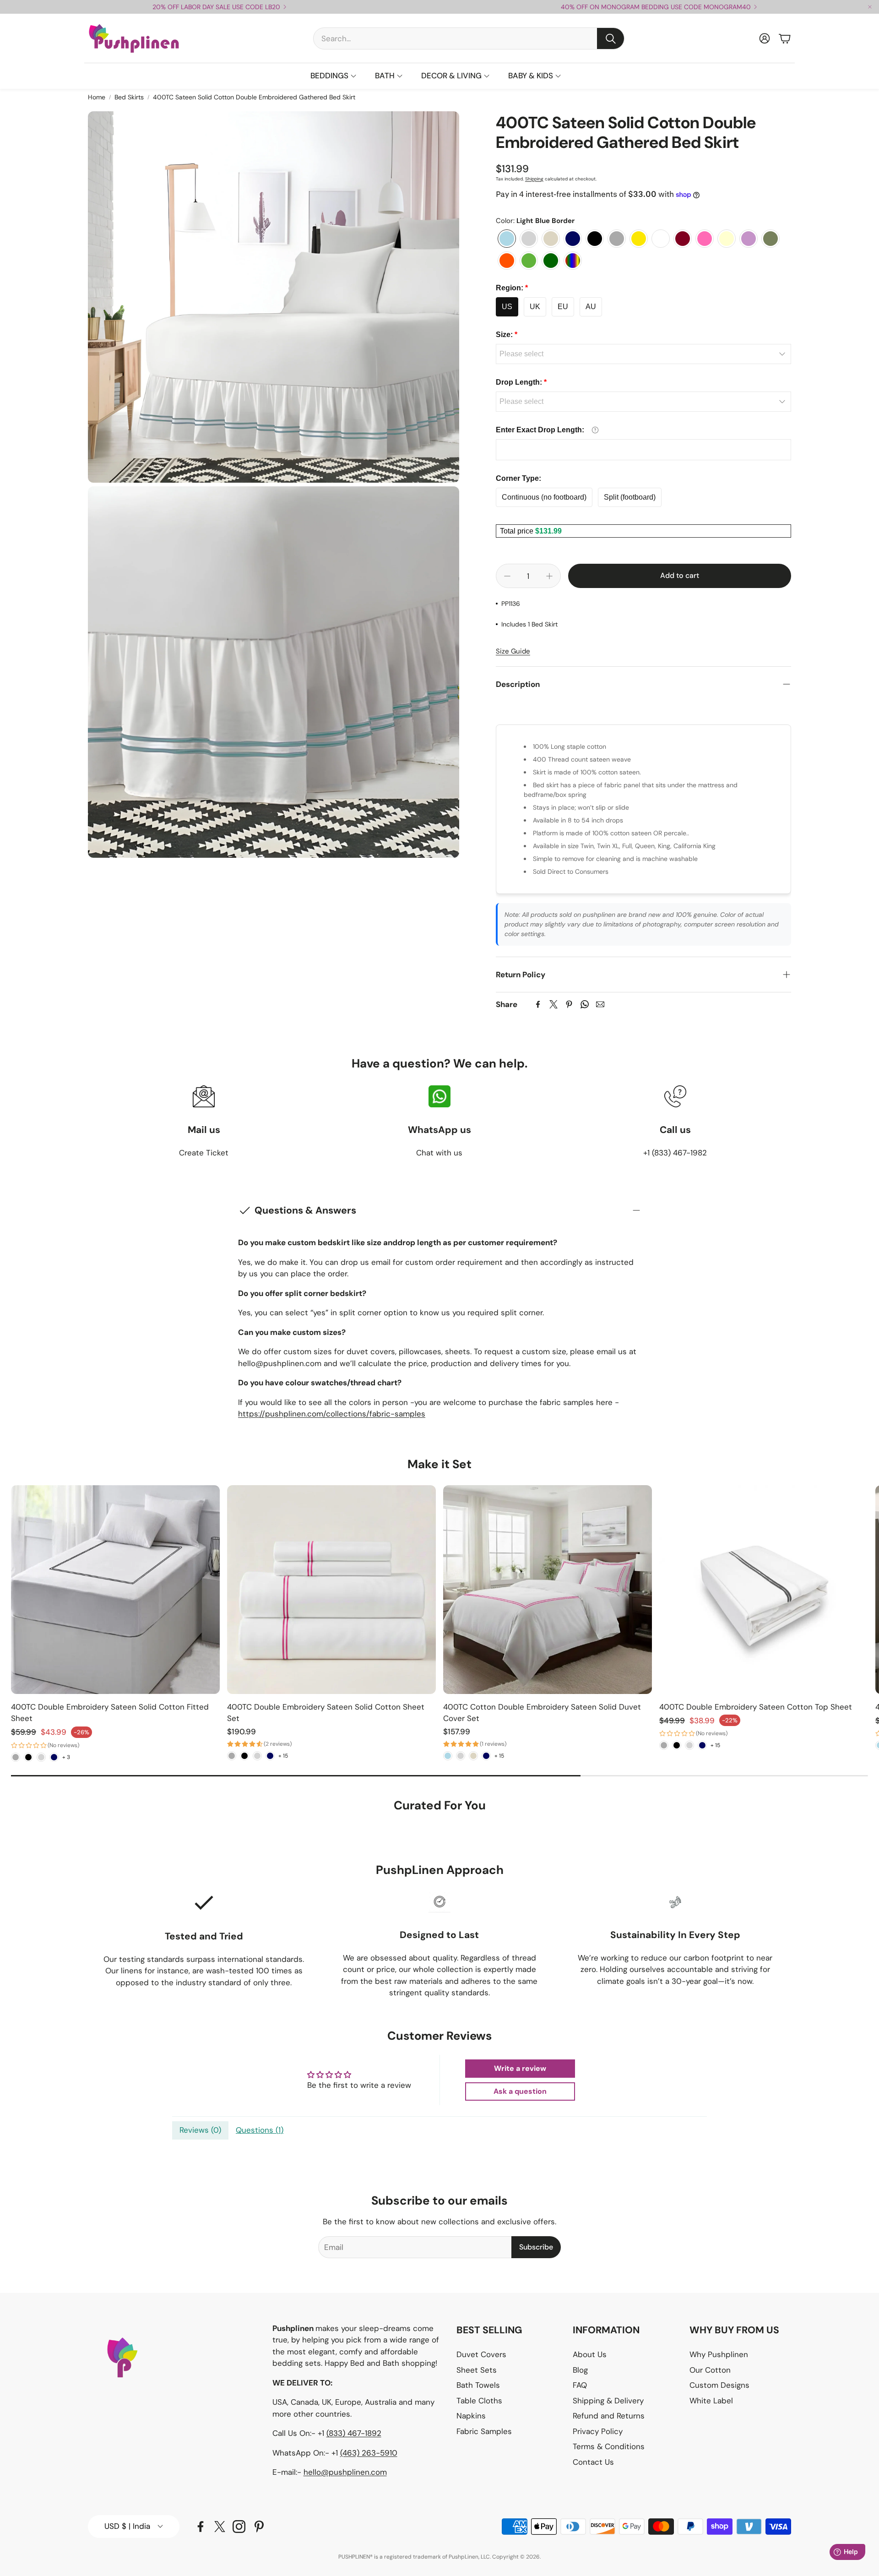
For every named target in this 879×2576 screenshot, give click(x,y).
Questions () (260, 2130)
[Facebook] (538, 1004)
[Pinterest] (569, 1004)
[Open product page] (115, 1590)
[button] (469, 38)
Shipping (534, 179)
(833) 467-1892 (354, 2433)
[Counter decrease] (507, 576)
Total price (518, 531)
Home (97, 97)
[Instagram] (239, 2527)
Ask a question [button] (520, 2091)
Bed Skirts (129, 97)
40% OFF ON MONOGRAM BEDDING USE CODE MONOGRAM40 (656, 7)
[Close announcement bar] (870, 7)
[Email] (600, 1004)
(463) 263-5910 (369, 2453)
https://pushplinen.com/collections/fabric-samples (332, 1414)
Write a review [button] (520, 2068)
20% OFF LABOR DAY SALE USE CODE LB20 (216, 7)
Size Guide (513, 651)
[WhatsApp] (585, 1004)
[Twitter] (553, 1004)
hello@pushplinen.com (345, 2472)
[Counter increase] (549, 576)
